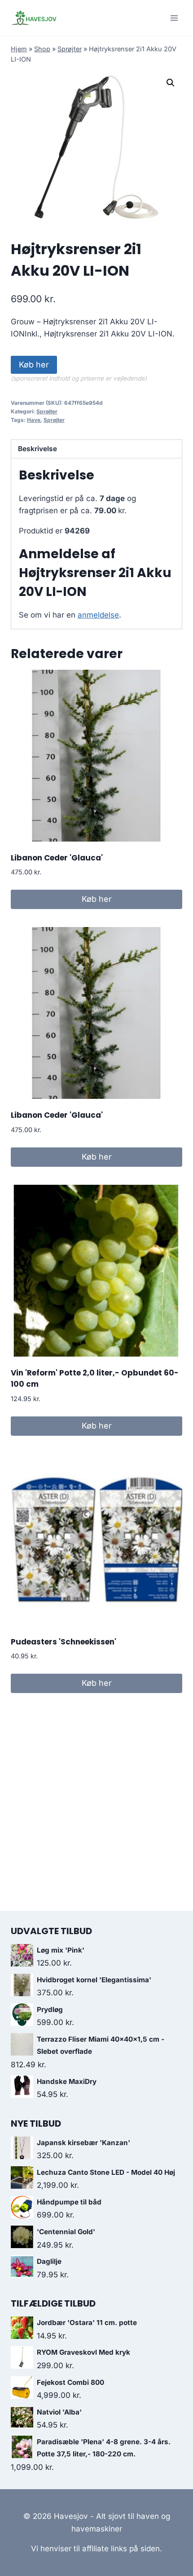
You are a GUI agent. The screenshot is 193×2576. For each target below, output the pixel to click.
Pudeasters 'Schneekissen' (64, 1642)
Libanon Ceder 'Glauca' (57, 858)
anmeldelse (98, 615)
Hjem (19, 49)
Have (34, 420)
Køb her (34, 365)
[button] (171, 83)
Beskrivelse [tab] (37, 449)
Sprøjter (70, 49)
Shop (42, 49)
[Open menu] (174, 18)
